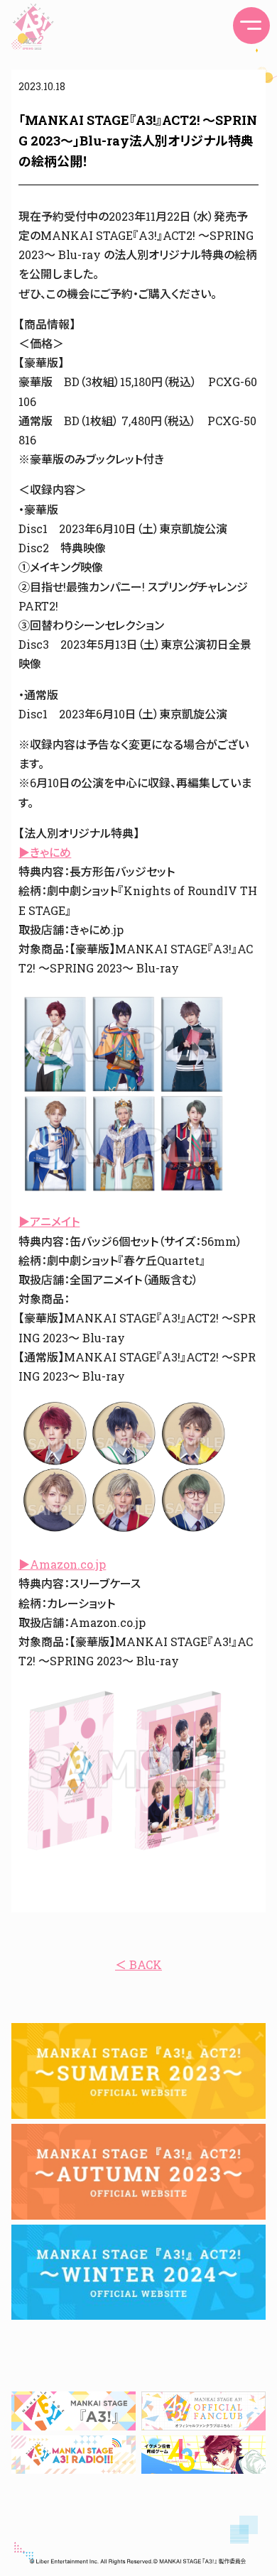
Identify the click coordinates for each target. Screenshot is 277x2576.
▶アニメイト (49, 1221)
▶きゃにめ (45, 852)
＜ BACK (138, 1964)
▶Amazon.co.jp (62, 1564)
